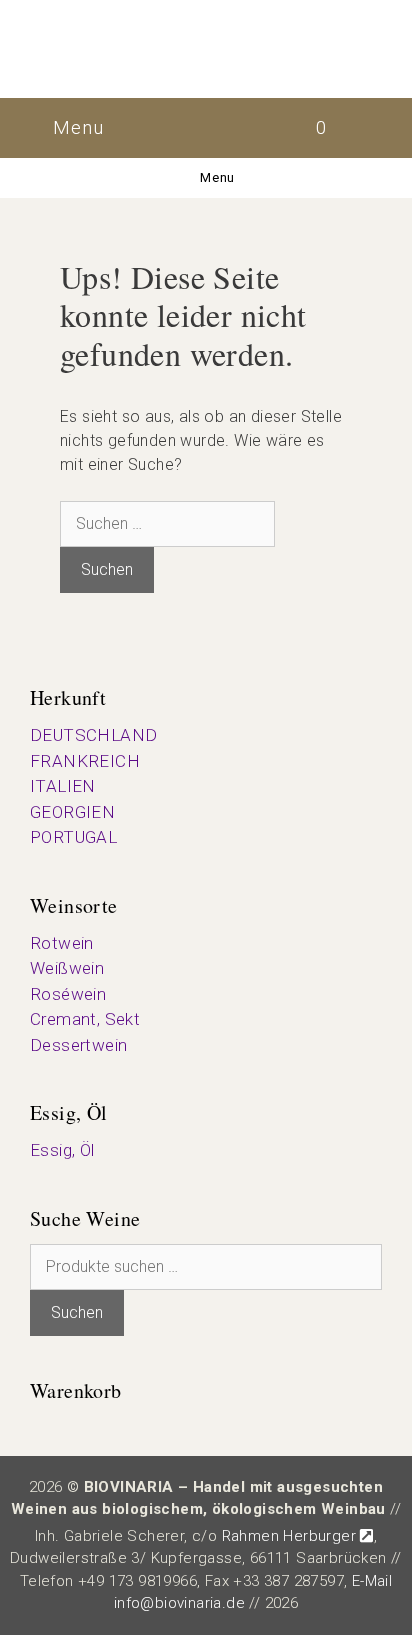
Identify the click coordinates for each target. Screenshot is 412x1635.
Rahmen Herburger (289, 1536)
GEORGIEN (72, 812)
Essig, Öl (62, 1150)
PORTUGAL (73, 837)
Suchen (77, 1312)
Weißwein (67, 968)
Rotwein (62, 943)
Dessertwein (78, 1045)
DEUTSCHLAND (93, 735)
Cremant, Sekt (85, 1019)
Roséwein (68, 994)
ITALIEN (63, 786)
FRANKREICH (85, 761)
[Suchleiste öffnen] (380, 128)
